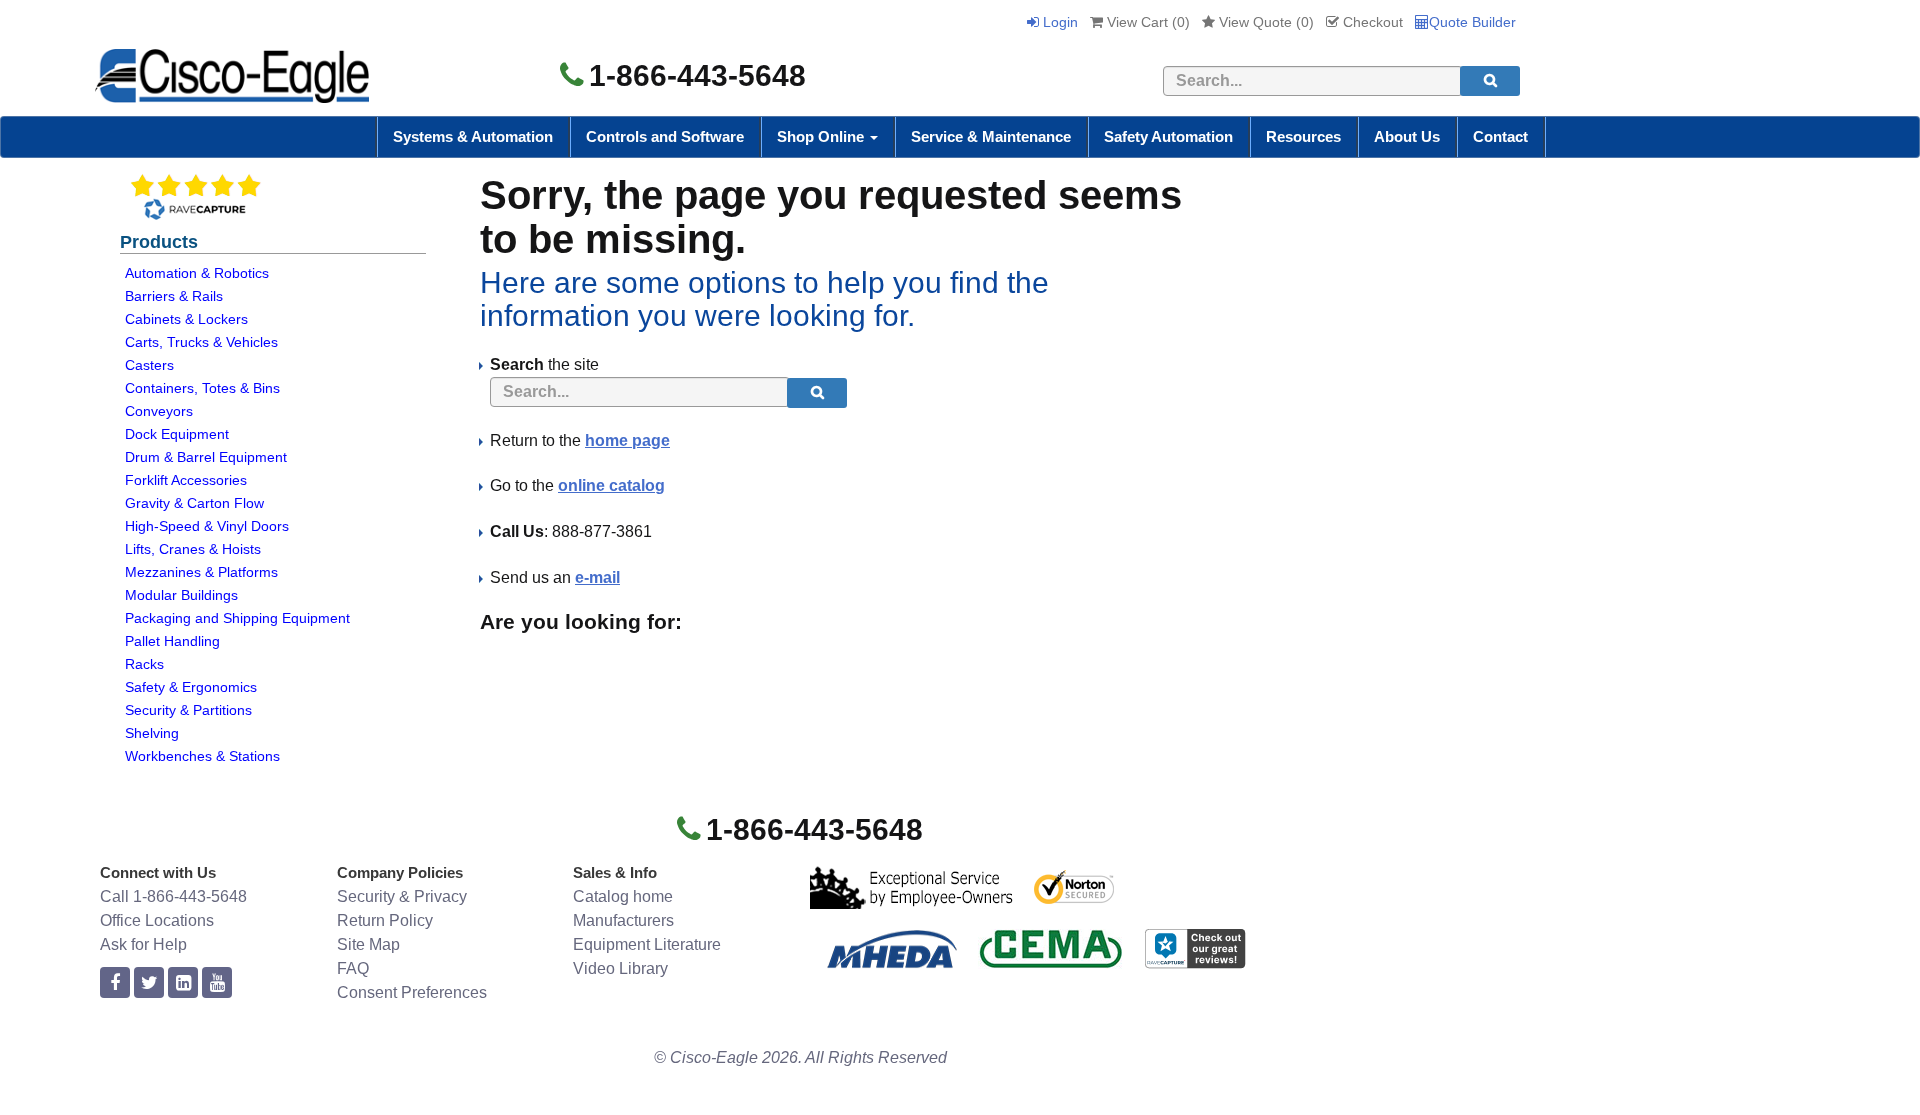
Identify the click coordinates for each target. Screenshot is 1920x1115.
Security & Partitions (188, 710)
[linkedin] (183, 983)
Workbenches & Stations (202, 756)
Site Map (368, 944)
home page (627, 440)
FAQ (353, 968)
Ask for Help (143, 944)
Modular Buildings (181, 595)
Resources (1303, 136)
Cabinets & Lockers (186, 319)
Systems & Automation (473, 136)
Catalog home (623, 896)
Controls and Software (665, 136)
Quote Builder (1472, 22)
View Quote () (1264, 22)
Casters (149, 365)
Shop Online (822, 136)
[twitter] (149, 983)
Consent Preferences (412, 992)
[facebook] (115, 983)
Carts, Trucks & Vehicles (201, 342)
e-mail (597, 577)
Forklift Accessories (186, 480)
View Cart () (1146, 22)
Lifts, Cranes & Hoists (193, 549)
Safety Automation (1168, 136)
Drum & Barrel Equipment (206, 457)
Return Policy (385, 920)
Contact (1500, 136)
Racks (144, 664)
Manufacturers (623, 920)
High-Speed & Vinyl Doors (207, 526)
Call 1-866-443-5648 (173, 896)
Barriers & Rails (174, 296)
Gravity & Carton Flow (194, 503)
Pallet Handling (172, 641)
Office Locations (157, 920)
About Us (1407, 136)
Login (1058, 22)
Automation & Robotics (197, 273)
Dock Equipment (177, 434)
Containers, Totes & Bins (202, 388)
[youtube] (217, 983)
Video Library (620, 968)
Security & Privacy (402, 896)
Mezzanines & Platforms (201, 572)
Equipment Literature (647, 944)
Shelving (152, 733)
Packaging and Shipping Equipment (237, 618)
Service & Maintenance (991, 136)
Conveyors (159, 411)
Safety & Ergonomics (191, 687)
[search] (1490, 81)
